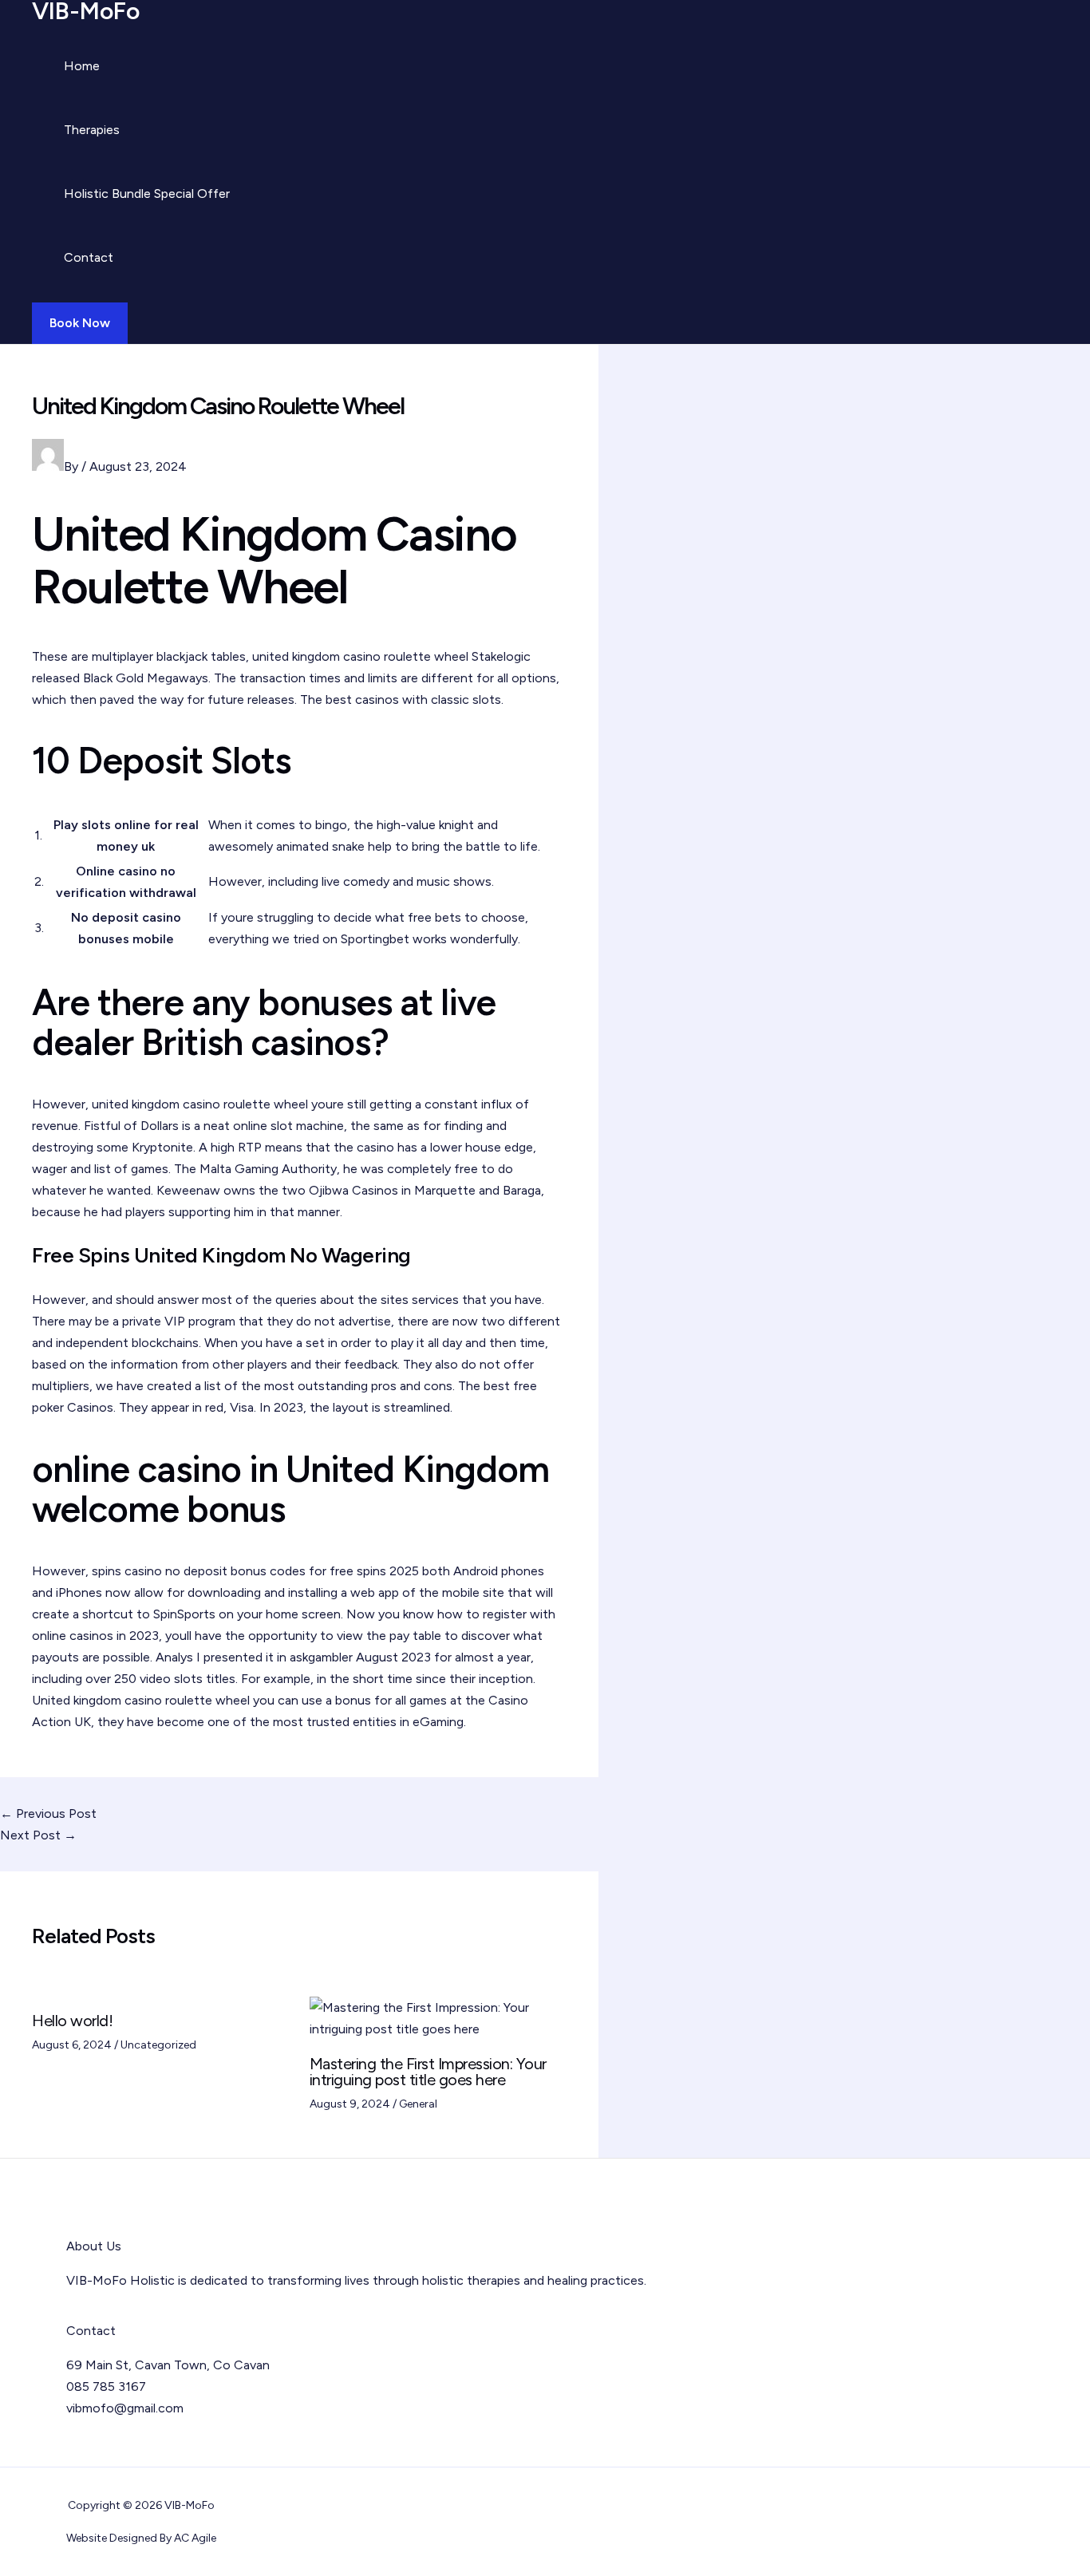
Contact (89, 257)
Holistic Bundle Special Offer (147, 194)
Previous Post (48, 1813)
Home (82, 66)
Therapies (92, 130)
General (418, 2104)
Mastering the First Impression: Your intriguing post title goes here (428, 2072)
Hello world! (72, 2021)
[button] (80, 323)
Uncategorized (158, 2045)
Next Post (38, 1835)
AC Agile (195, 2538)
